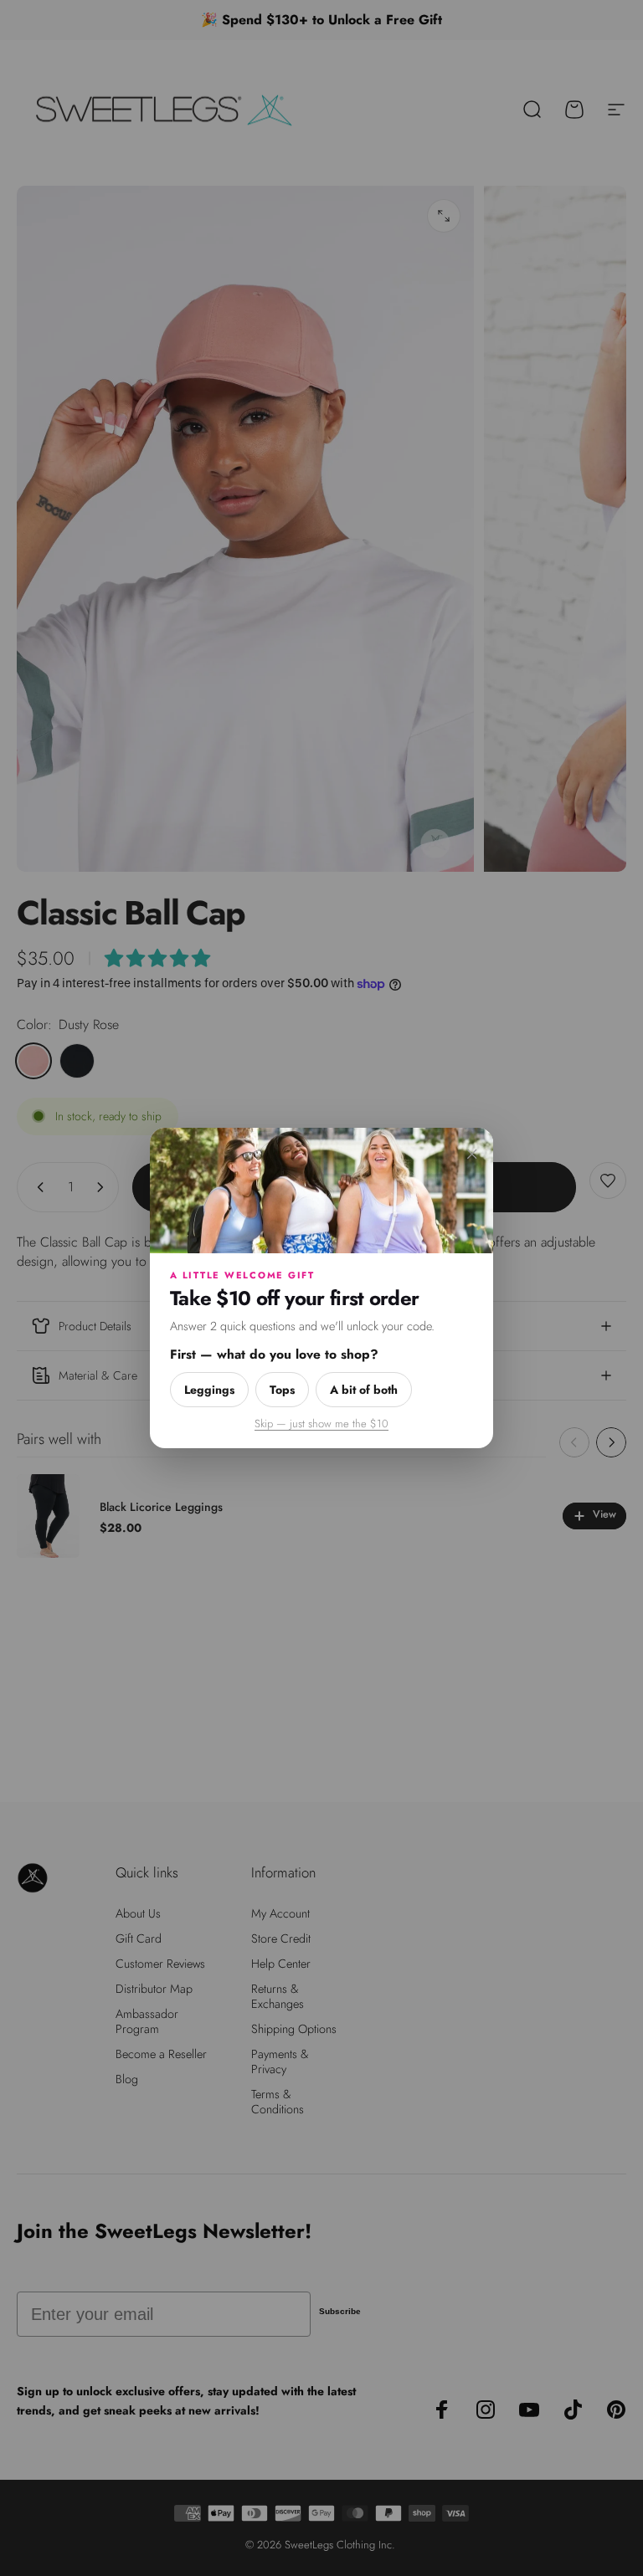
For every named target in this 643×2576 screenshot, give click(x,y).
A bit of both (364, 1390)
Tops (282, 1390)
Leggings (209, 1390)
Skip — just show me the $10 (321, 1424)
